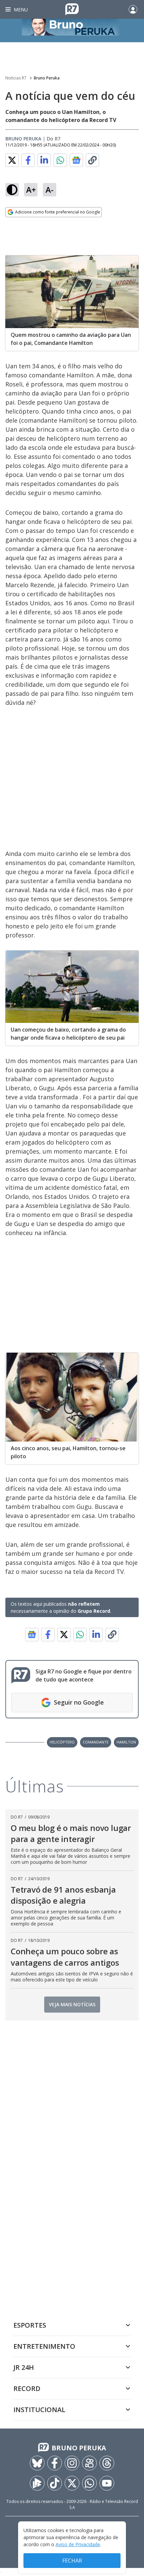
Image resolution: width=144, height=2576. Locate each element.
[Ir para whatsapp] (89, 2483)
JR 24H (24, 2367)
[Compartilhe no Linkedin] (44, 160)
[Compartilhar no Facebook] (28, 160)
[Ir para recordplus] (37, 2483)
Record (27, 2388)
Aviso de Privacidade (78, 2544)
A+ (31, 190)
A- (50, 190)
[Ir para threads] (107, 2463)
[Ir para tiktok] (55, 2483)
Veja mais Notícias (72, 2004)
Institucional (39, 2410)
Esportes (30, 2325)
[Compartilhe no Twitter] (12, 160)
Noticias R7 (16, 78)
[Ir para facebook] (55, 2463)
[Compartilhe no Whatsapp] (60, 160)
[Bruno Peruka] (72, 30)
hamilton (126, 1742)
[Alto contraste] (12, 190)
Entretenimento (44, 2346)
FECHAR (72, 2561)
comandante (96, 1742)
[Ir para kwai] (89, 2463)
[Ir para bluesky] (37, 2463)
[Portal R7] (72, 9)
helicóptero (62, 1742)
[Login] (133, 9)
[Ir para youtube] (107, 2483)
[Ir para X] (72, 2483)
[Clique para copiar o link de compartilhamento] (92, 160)
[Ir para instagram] (72, 2463)
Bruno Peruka (47, 78)
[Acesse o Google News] (76, 160)
